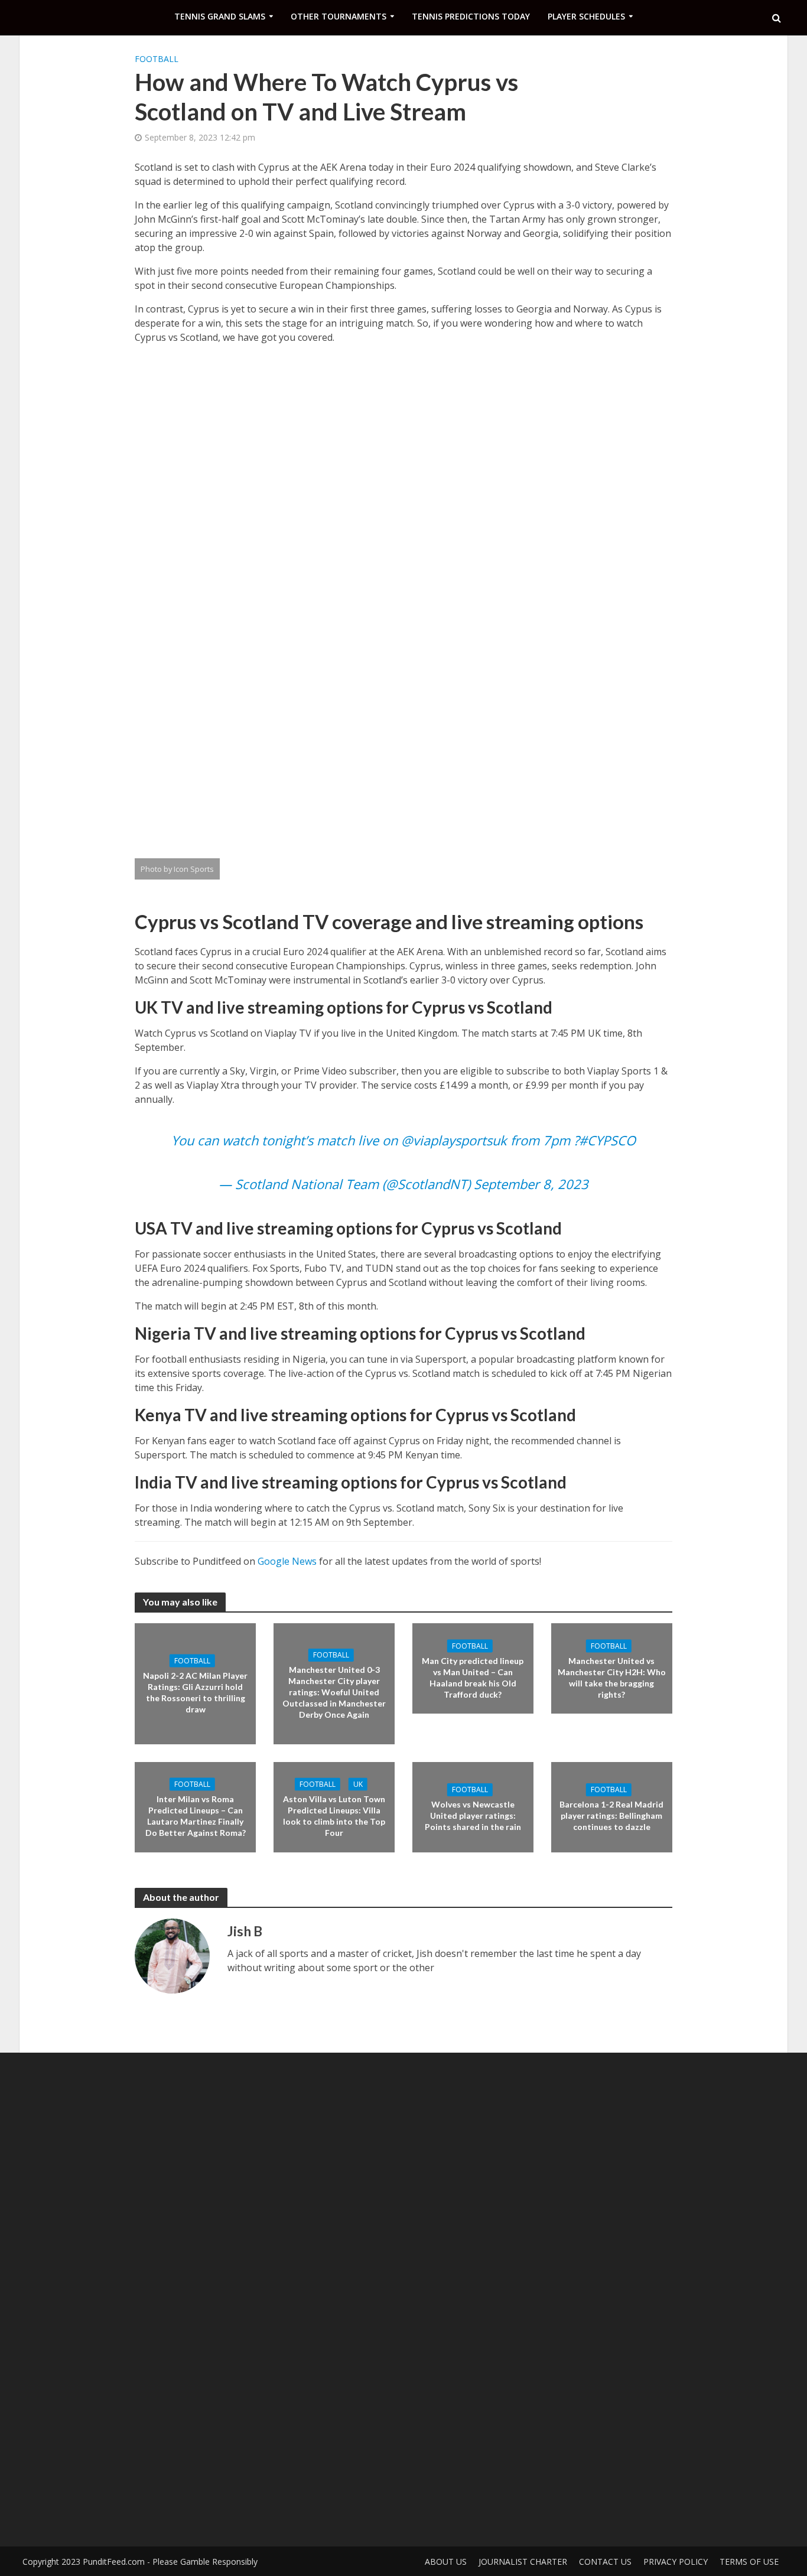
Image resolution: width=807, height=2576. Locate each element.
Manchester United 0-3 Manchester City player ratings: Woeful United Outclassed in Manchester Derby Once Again (334, 1692)
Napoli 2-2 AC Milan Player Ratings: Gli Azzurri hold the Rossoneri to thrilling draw (195, 1692)
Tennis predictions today (471, 16)
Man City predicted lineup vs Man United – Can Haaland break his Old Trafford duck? (473, 1677)
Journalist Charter (523, 2562)
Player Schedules (586, 16)
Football (157, 59)
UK (358, 1784)
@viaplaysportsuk (454, 1140)
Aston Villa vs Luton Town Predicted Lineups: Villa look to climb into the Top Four (334, 1816)
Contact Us (605, 2562)
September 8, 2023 (531, 1184)
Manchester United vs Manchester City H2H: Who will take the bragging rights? (612, 1677)
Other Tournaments (339, 16)
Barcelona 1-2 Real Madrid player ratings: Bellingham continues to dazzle (611, 1815)
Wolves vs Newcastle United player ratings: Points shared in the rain (473, 1815)
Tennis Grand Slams (220, 16)
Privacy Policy (676, 2562)
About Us (446, 2562)
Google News (287, 1561)
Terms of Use (749, 2562)
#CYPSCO (607, 1140)
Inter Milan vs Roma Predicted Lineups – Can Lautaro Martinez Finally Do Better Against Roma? (196, 1816)
